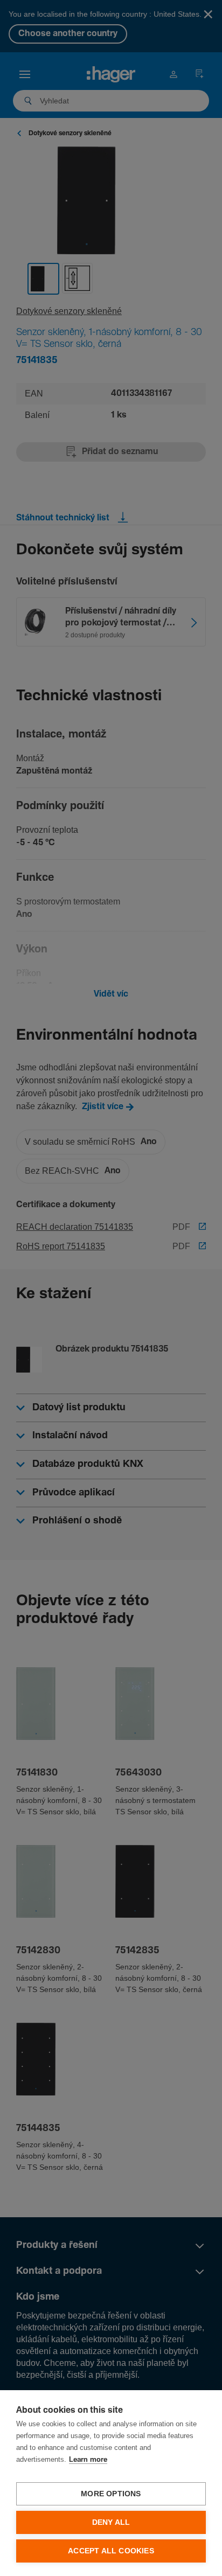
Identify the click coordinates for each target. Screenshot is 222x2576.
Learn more (88, 2460)
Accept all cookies (111, 2551)
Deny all (111, 2522)
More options (111, 2494)
